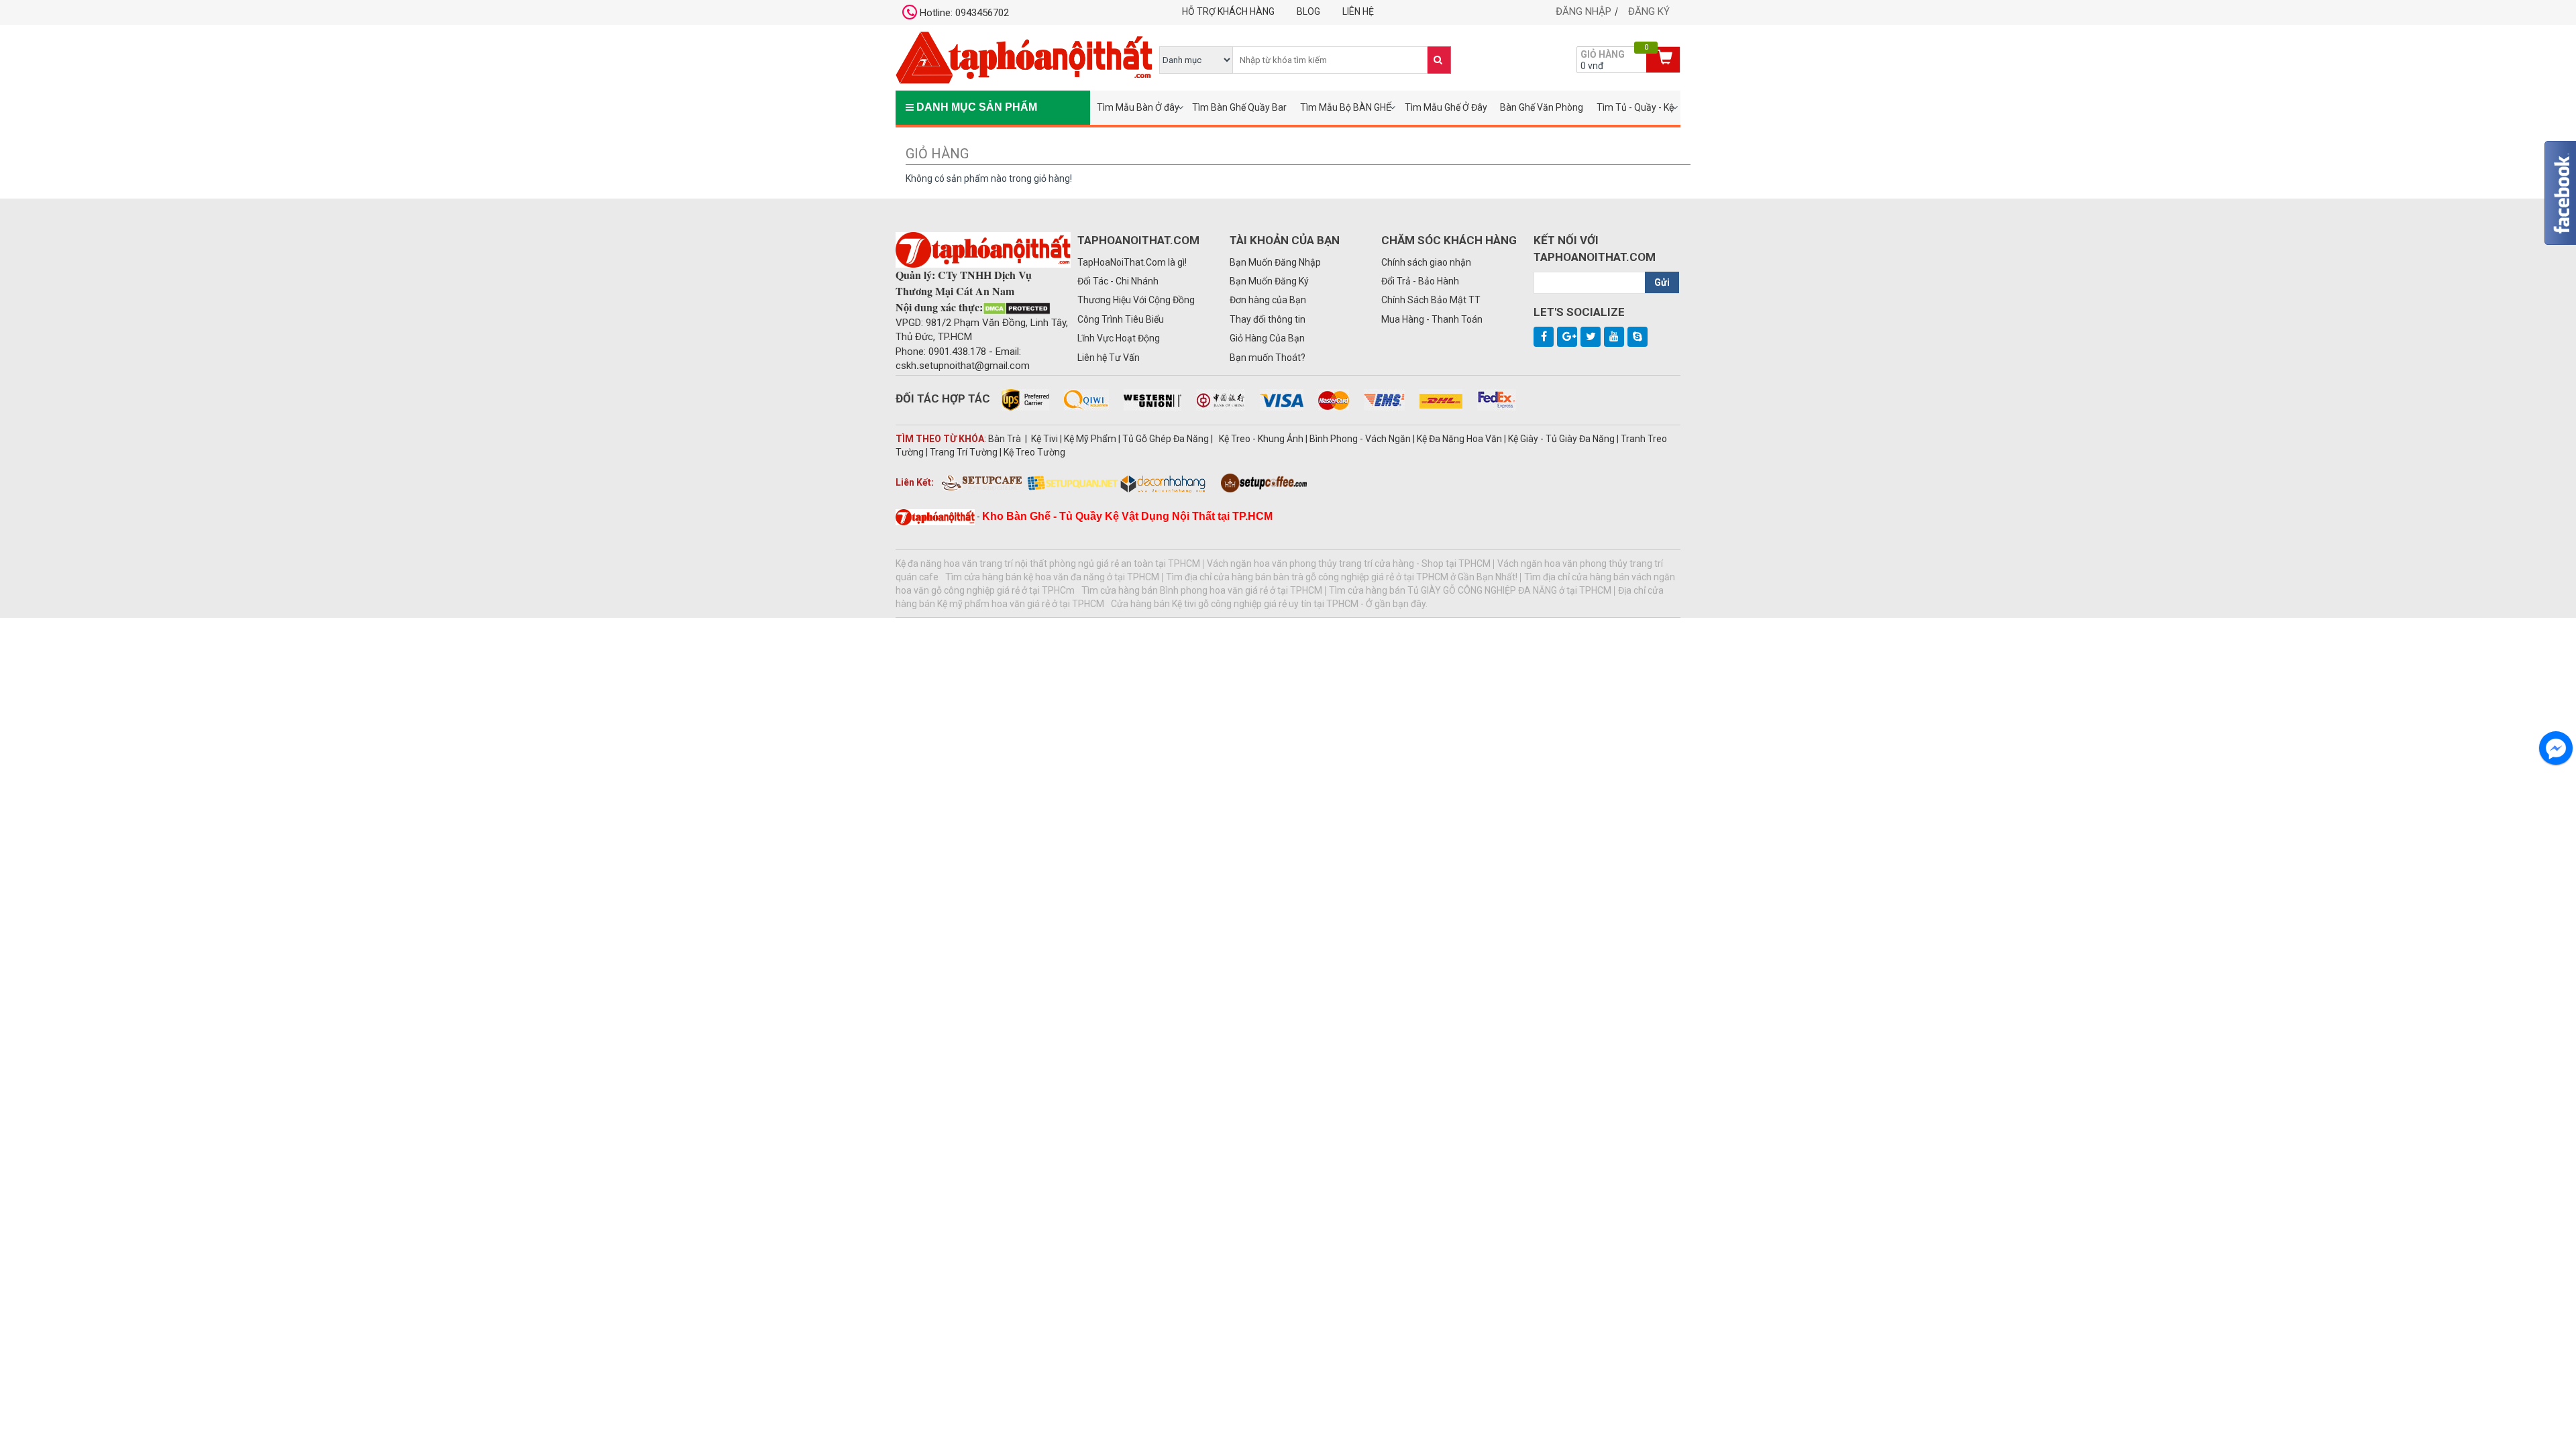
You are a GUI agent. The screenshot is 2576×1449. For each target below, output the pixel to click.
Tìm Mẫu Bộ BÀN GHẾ (1346, 107)
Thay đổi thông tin (1268, 319)
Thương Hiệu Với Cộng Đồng (1136, 300)
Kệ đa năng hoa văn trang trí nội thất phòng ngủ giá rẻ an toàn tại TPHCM (1048, 563)
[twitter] (1591, 337)
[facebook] (1544, 337)
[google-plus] (1567, 337)
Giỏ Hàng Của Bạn (1267, 338)
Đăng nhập (1584, 11)
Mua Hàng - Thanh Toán (1432, 319)
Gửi (1662, 282)
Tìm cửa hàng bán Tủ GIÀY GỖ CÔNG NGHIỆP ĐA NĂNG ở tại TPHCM (1470, 590)
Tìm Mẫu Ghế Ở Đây (1446, 107)
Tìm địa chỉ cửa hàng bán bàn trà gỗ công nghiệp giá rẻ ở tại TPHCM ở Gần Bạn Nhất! (1342, 577)
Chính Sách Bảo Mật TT (1431, 300)
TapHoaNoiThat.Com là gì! (1132, 262)
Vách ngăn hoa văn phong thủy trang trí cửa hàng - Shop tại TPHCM (1349, 563)
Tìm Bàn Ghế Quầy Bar (1239, 107)
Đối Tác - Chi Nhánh (1118, 281)
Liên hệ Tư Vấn (1109, 358)
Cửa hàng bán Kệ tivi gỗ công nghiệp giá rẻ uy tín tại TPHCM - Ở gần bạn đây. (1269, 604)
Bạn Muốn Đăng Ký (1269, 281)
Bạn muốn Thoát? (1268, 358)
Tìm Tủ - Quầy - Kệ (1635, 107)
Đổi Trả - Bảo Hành (1420, 281)
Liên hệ (1358, 11)
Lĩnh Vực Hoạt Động (1119, 338)
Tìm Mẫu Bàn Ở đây (1138, 107)
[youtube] (1614, 337)
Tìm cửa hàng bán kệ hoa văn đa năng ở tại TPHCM (1052, 577)
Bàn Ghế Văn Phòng (1542, 107)
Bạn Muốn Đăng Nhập (1275, 262)
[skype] (1638, 337)
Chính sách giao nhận (1426, 262)
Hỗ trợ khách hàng (1228, 11)
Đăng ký (1649, 11)
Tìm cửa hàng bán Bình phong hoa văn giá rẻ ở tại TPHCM (1202, 590)
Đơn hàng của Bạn (1268, 300)
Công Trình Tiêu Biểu (1121, 319)
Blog (1308, 11)
